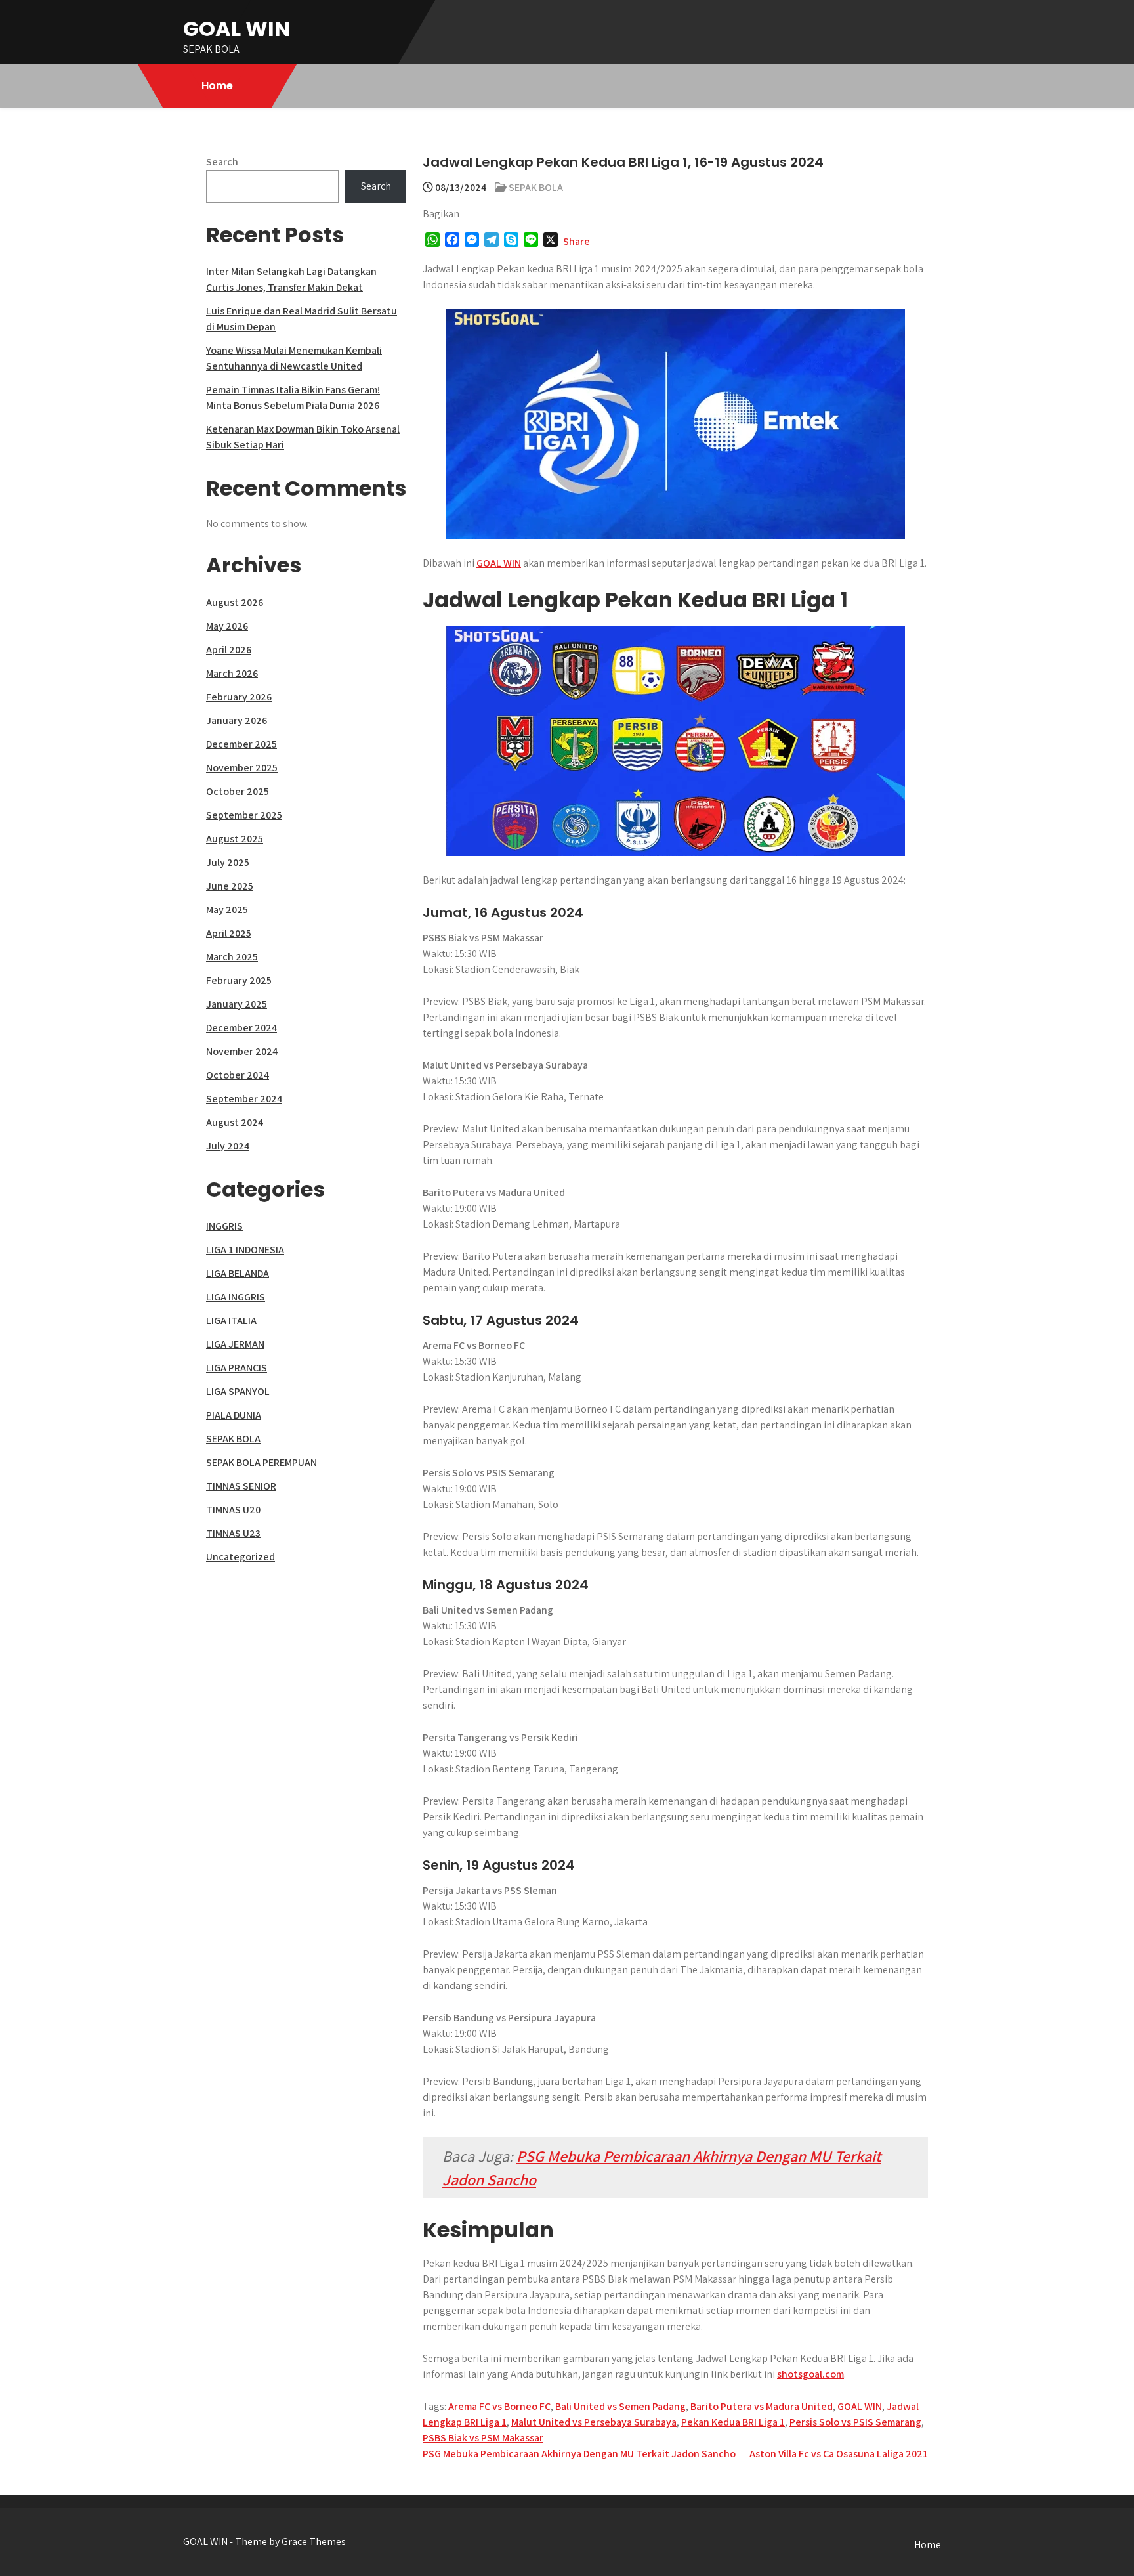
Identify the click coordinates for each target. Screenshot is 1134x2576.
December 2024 (241, 1028)
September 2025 (244, 815)
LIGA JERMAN (235, 1344)
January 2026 (237, 720)
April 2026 (229, 650)
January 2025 (237, 1004)
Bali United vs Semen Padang (620, 2406)
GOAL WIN (237, 29)
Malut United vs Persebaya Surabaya (594, 2422)
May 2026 (227, 626)
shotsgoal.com (810, 2374)
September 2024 (244, 1099)
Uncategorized (241, 1557)
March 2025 (232, 957)
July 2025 (228, 862)
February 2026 (239, 697)
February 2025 (239, 980)
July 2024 (228, 1146)
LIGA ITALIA (231, 1320)
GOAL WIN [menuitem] (499, 563)
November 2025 (242, 768)
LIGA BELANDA (238, 1273)
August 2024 (235, 1122)
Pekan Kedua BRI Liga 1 (733, 2422)
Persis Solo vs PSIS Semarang (855, 2422)
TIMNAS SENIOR (241, 1486)
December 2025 (241, 744)
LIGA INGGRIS (236, 1297)
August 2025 (235, 839)
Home (217, 86)
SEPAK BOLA (536, 187)
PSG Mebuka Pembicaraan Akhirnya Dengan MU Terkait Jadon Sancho (579, 2454)
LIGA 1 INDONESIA (245, 1250)
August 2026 (235, 602)
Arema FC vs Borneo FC (499, 2406)
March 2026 (232, 673)
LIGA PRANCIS (237, 1368)
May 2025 (227, 910)
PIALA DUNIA (234, 1415)
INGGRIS (224, 1226)
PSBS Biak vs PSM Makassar (483, 2438)
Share (577, 241)
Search (222, 162)
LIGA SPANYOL (238, 1391)
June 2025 (230, 886)
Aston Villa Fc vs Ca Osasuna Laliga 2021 (839, 2454)
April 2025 (229, 933)
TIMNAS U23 (233, 1533)
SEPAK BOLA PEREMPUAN (262, 1462)
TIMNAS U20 (233, 1510)
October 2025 (238, 791)
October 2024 (238, 1075)
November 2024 (242, 1051)
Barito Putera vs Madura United (762, 2406)
